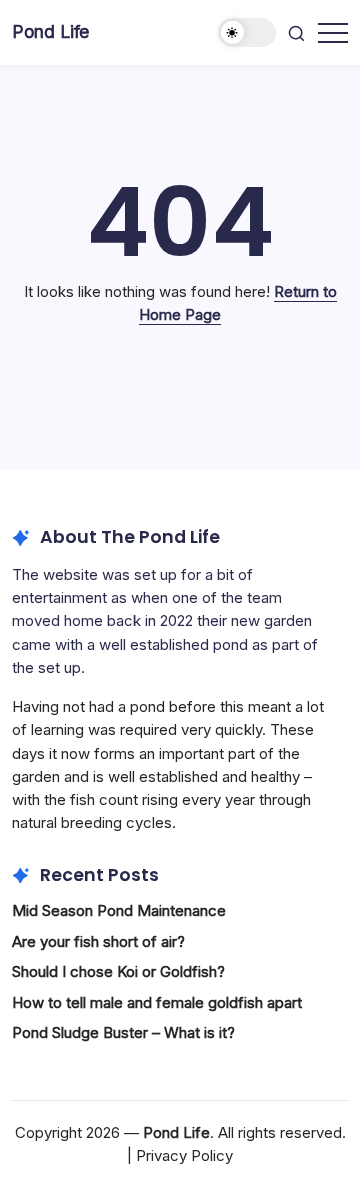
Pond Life (50, 31)
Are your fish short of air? (98, 941)
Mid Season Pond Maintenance (119, 910)
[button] (247, 32)
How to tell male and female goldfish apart (157, 1002)
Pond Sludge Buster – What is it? (123, 1032)
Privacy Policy (184, 1155)
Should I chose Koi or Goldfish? (118, 971)
